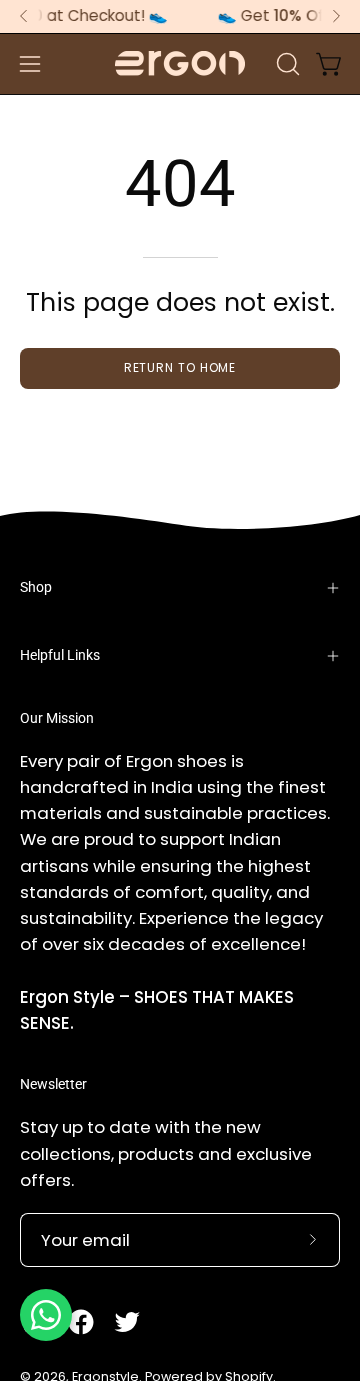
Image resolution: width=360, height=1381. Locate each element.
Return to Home (180, 367)
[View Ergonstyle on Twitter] (127, 1322)
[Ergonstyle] (180, 63)
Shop (36, 587)
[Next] (336, 16)
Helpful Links (60, 655)
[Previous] (24, 16)
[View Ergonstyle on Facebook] (81, 1322)
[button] (286, 64)
